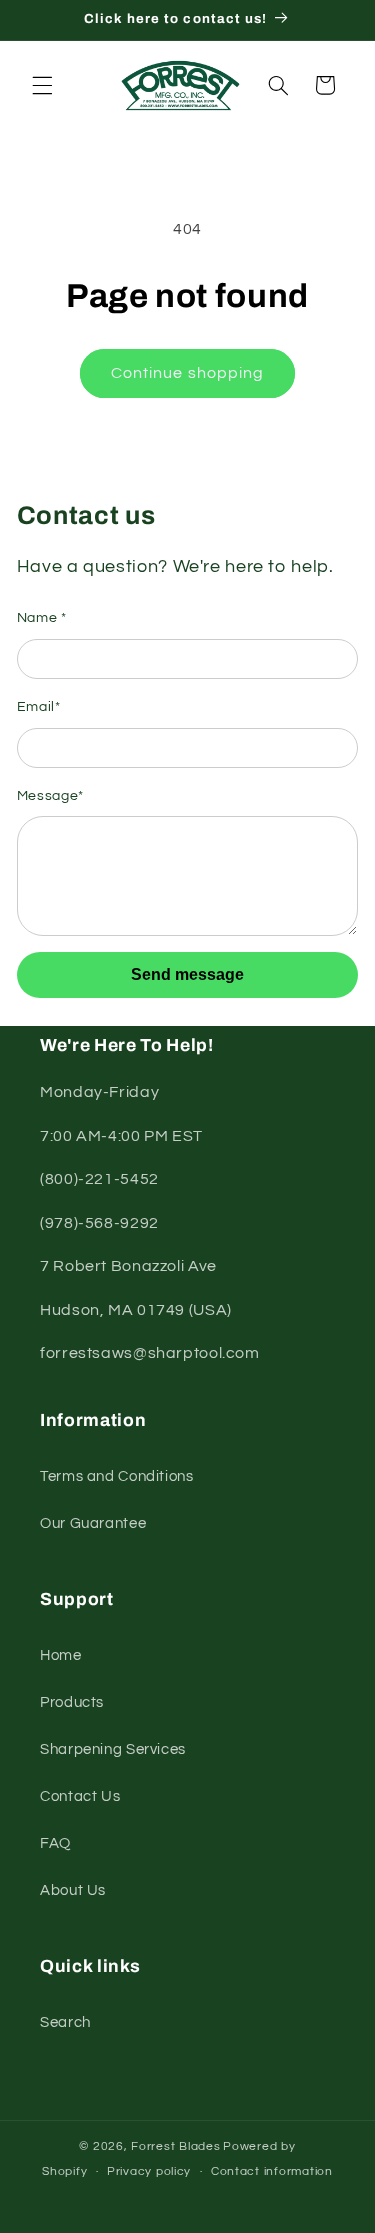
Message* (50, 796)
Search (65, 2022)
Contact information (272, 2171)
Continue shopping (187, 373)
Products (72, 1702)
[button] (42, 85)
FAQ (55, 1843)
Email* (39, 707)
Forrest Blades (175, 2146)
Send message (187, 974)
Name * (42, 618)
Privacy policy (149, 2171)
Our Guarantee (93, 1523)
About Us (73, 1890)
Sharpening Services (113, 1749)
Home (61, 1655)
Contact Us (80, 1796)
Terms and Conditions (117, 1476)
